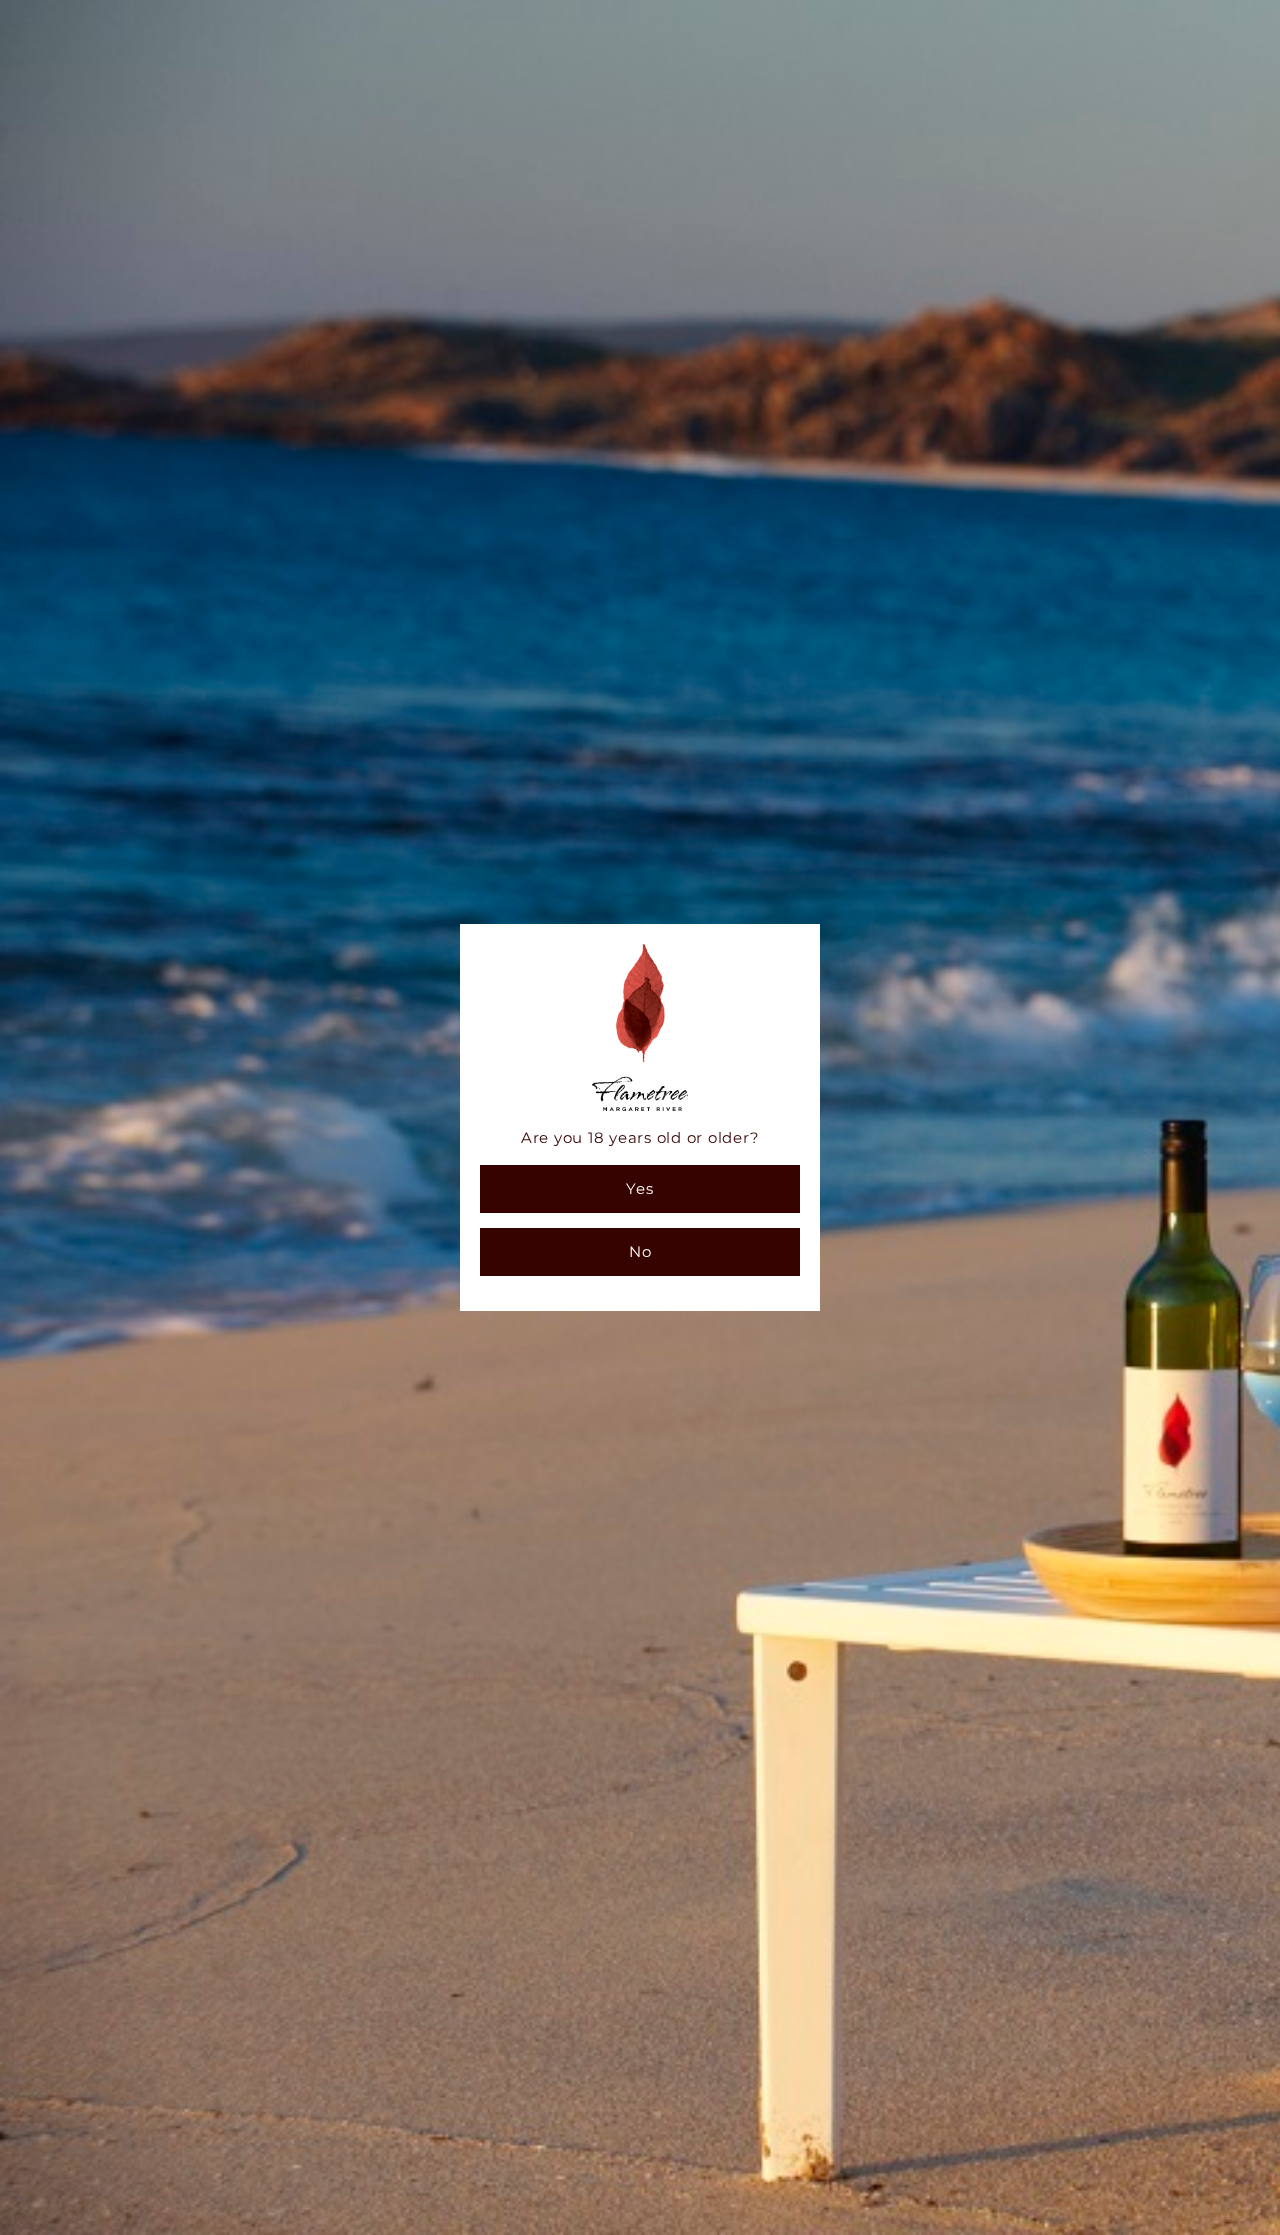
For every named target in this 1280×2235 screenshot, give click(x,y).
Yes (639, 1188)
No (640, 1251)
